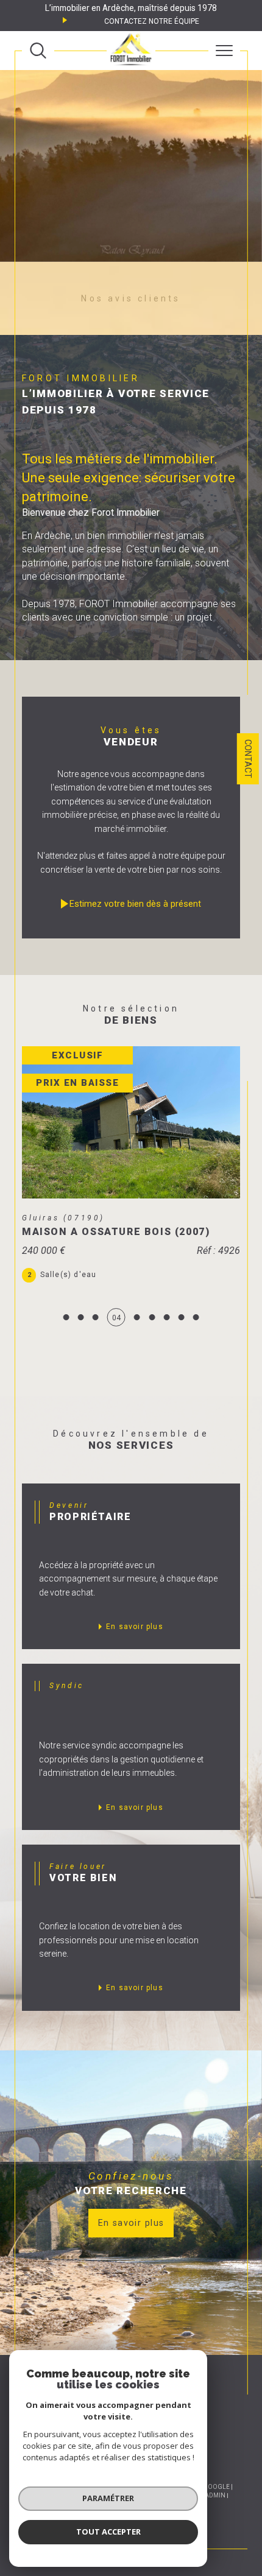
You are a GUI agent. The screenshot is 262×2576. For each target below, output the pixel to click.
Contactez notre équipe (152, 21)
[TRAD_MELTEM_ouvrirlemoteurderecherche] (38, 51)
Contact (248, 759)
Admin (215, 2495)
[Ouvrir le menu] (224, 51)
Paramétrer (108, 2498)
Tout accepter (108, 2532)
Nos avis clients (131, 298)
